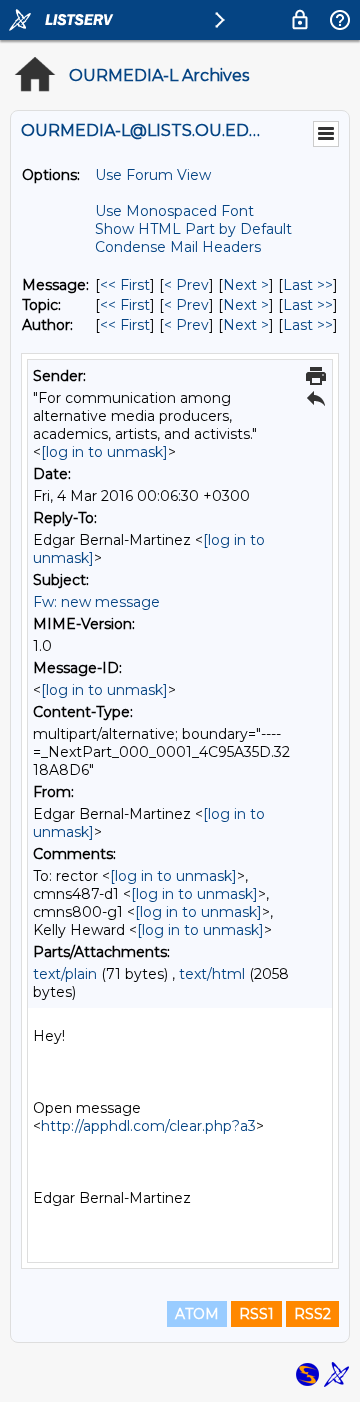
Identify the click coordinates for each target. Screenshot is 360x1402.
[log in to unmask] (104, 452)
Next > (246, 285)
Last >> (308, 285)
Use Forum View (153, 175)
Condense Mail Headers (178, 247)
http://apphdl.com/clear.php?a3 (148, 1126)
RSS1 (256, 1314)
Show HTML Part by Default (193, 229)
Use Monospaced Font (174, 211)
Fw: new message (96, 602)
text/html (212, 974)
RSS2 (312, 1314)
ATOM (197, 1314)
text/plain (65, 974)
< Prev (186, 285)
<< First (125, 285)
